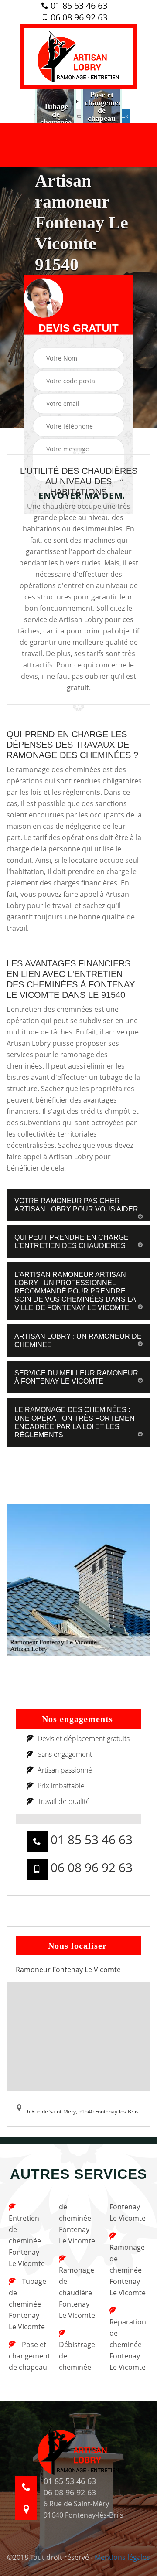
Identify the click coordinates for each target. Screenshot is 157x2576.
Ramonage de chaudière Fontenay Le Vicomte (77, 2293)
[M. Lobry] (78, 56)
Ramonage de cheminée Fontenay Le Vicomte (128, 2270)
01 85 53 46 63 (78, 6)
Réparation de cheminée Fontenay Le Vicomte (128, 2345)
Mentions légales (122, 2557)
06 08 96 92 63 (78, 17)
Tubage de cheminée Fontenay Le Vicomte (27, 2304)
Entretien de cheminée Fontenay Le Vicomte (27, 2241)
